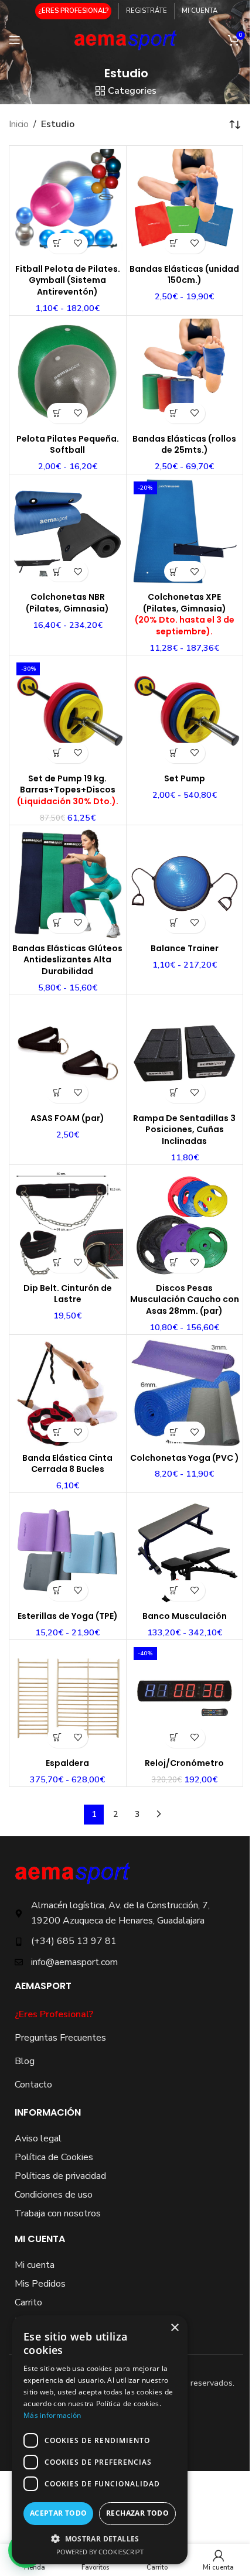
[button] (57, 753)
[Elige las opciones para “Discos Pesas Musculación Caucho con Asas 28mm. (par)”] (174, 1263)
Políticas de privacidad (60, 2176)
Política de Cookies (54, 2157)
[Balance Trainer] (185, 884)
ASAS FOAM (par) (67, 1118)
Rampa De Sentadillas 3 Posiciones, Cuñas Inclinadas (184, 1130)
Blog (25, 2061)
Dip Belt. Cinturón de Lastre (68, 1294)
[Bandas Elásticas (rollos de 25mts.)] (185, 374)
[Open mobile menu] (15, 40)
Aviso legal (38, 2138)
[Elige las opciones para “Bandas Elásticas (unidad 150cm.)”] (174, 243)
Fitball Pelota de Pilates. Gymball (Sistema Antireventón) (68, 280)
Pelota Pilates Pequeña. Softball (68, 445)
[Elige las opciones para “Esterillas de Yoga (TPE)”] (57, 1591)
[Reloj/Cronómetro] (185, 1698)
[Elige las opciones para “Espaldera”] (57, 1738)
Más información (52, 2415)
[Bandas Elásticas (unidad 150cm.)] (185, 204)
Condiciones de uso (54, 2195)
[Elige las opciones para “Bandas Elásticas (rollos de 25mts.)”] (174, 413)
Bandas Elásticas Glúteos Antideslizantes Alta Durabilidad (67, 960)
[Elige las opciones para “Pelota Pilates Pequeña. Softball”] (57, 413)
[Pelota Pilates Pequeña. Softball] (68, 374)
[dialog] (100, 2440)
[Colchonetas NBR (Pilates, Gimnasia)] (68, 533)
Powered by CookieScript (100, 2552)
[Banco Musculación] (185, 1551)
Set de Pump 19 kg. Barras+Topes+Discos (68, 790)
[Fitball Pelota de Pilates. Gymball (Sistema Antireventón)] (68, 204)
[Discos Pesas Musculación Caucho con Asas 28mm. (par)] (185, 1223)
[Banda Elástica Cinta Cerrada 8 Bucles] (68, 1393)
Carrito (28, 2302)
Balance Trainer (185, 948)
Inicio (19, 124)
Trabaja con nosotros (58, 2213)
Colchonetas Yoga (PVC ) (185, 1458)
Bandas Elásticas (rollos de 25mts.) (184, 445)
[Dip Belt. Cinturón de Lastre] (68, 1223)
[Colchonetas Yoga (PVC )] (185, 1393)
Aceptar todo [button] (59, 2513)
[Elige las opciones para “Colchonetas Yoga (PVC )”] (174, 1432)
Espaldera (67, 1763)
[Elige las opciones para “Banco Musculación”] (174, 1591)
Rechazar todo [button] (137, 2513)
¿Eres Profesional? (54, 2014)
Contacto (33, 2085)
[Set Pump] (185, 714)
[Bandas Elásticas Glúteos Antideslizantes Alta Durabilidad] (68, 884)
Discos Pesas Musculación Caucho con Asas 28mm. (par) (185, 1299)
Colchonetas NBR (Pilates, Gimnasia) (67, 603)
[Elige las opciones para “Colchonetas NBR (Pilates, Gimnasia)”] (57, 571)
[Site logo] (126, 39)
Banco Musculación (185, 1616)
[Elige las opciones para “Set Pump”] (174, 753)
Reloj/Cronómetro (184, 1763)
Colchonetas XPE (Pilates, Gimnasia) (185, 614)
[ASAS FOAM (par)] (68, 1053)
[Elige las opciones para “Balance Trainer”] (174, 923)
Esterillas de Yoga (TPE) (68, 1616)
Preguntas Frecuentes (60, 2038)
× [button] (174, 2328)
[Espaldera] (68, 1698)
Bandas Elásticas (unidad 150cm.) (184, 275)
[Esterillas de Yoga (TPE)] (68, 1551)
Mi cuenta (35, 2265)
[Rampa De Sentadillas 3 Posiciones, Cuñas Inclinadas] (185, 1053)
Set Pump (185, 778)
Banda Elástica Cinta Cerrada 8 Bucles (67, 1464)
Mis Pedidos (40, 2284)
